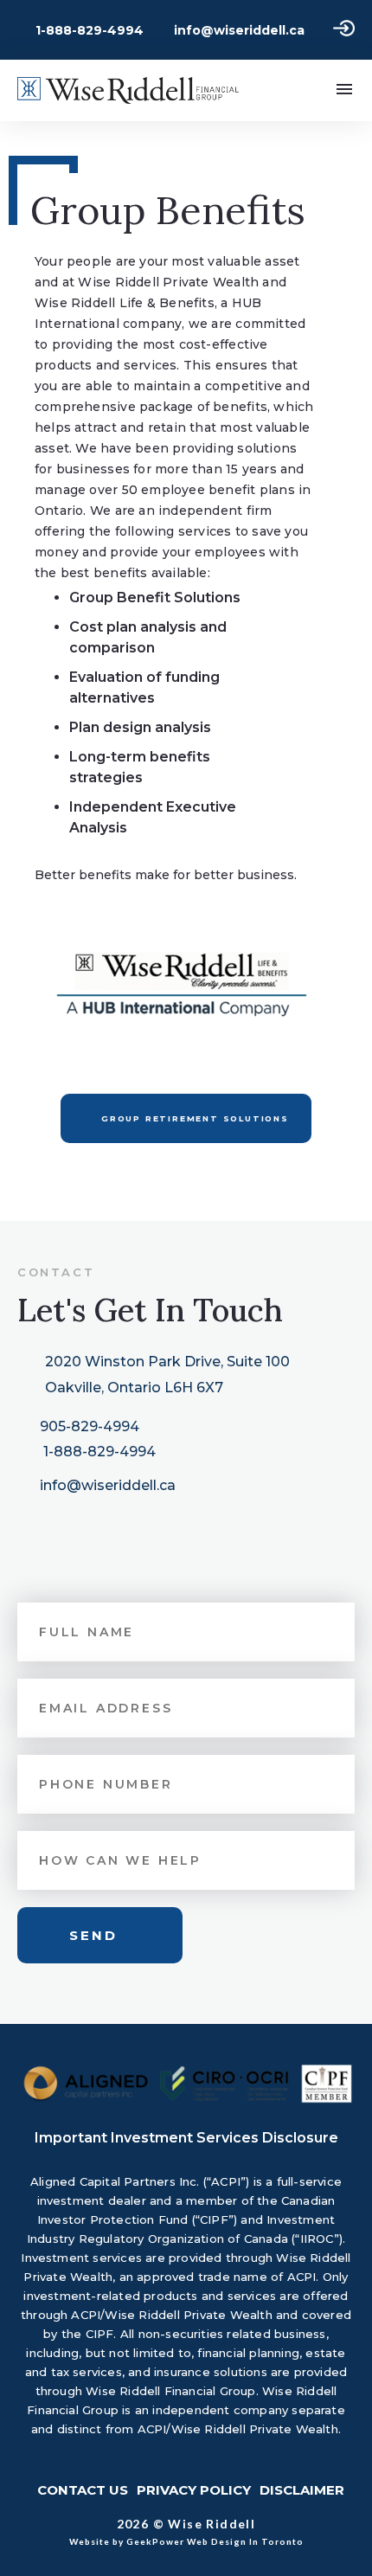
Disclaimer (302, 2490)
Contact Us (83, 2490)
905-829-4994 (90, 1426)
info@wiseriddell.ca (239, 30)
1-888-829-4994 (90, 30)
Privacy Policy (194, 2490)
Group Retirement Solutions (195, 1118)
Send (93, 1935)
